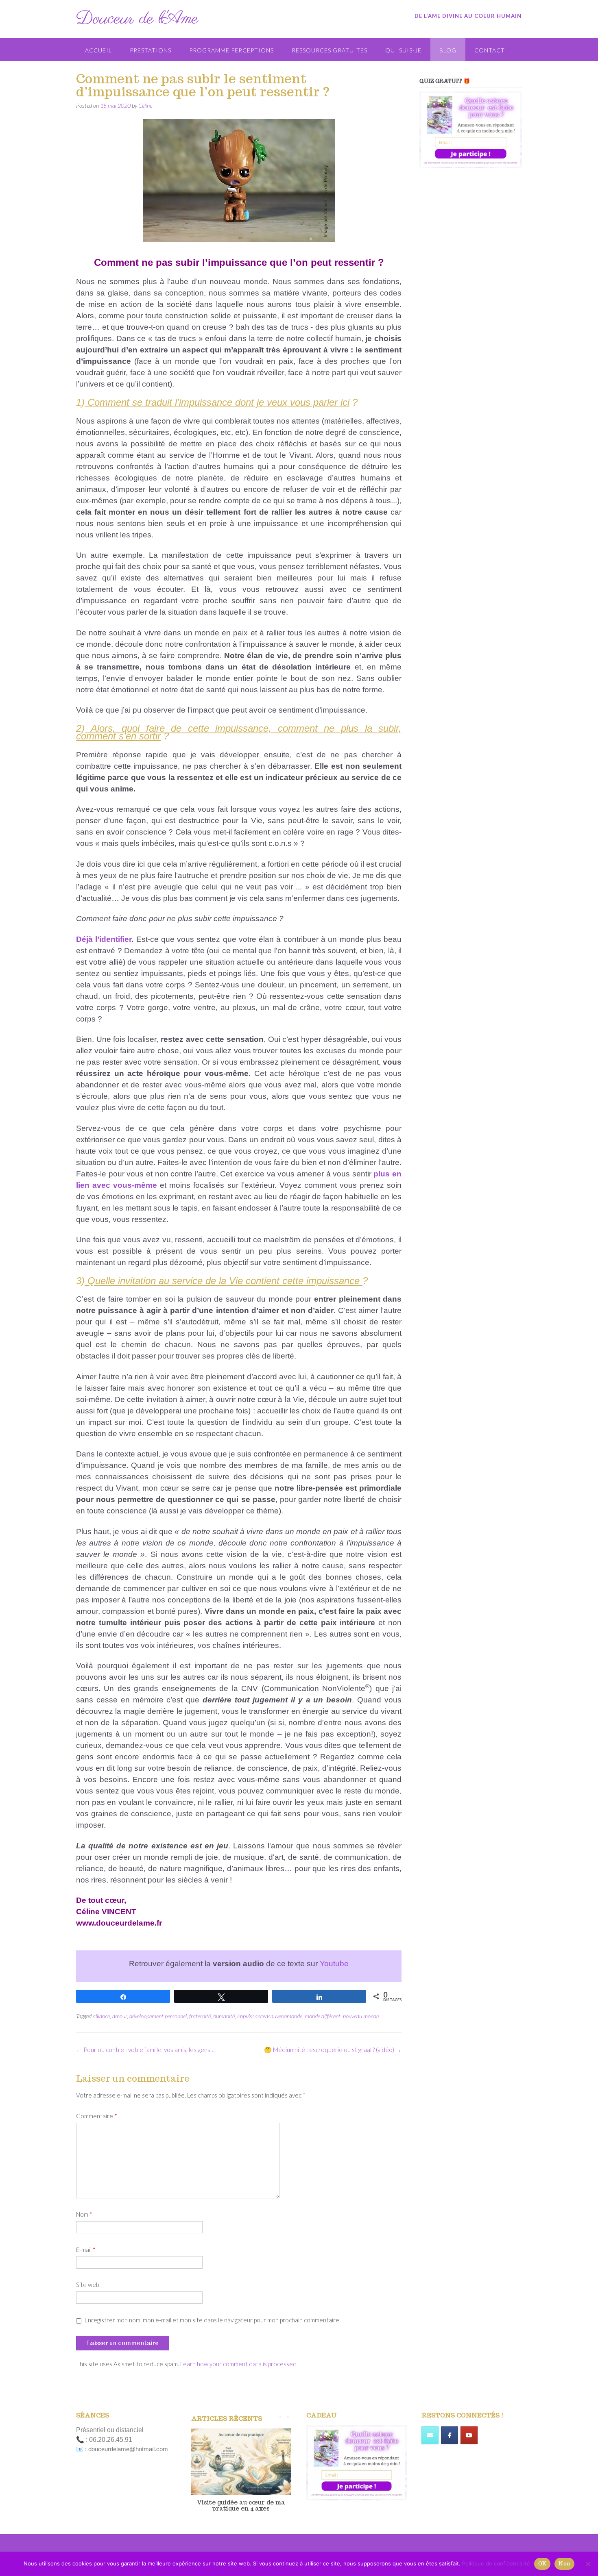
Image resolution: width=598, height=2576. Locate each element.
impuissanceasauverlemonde (270, 2016)
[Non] (588, 2564)
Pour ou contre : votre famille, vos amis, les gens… (145, 2050)
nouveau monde (361, 2016)
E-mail (86, 2250)
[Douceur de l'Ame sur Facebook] (450, 2435)
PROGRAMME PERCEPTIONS (231, 50)
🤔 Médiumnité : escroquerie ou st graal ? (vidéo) (333, 2050)
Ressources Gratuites (330, 50)
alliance (101, 2016)
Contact (490, 50)
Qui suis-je (403, 50)
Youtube (334, 1964)
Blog (448, 50)
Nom (84, 2214)
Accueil (98, 50)
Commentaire (97, 2116)
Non (564, 2564)
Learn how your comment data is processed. (239, 2364)
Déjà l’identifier (104, 939)
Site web (88, 2285)
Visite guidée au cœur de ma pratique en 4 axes (241, 2505)
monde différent (323, 2016)
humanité (224, 2016)
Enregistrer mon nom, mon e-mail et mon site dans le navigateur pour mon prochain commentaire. (213, 2320)
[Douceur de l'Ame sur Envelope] (430, 2435)
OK (542, 2564)
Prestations (151, 50)
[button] (288, 2417)
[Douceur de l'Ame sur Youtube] (469, 2435)
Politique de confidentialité (496, 2563)
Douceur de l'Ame (137, 19)
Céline (145, 105)
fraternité (200, 2016)
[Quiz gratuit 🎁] (471, 130)
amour (120, 2016)
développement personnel (158, 2016)
